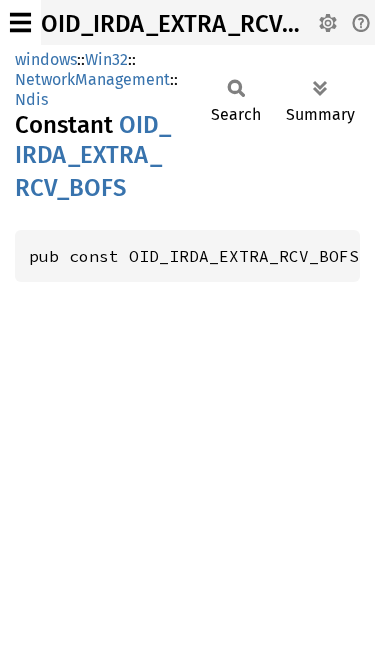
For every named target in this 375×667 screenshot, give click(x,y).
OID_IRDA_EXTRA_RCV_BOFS (196, 24)
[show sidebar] (20, 22)
